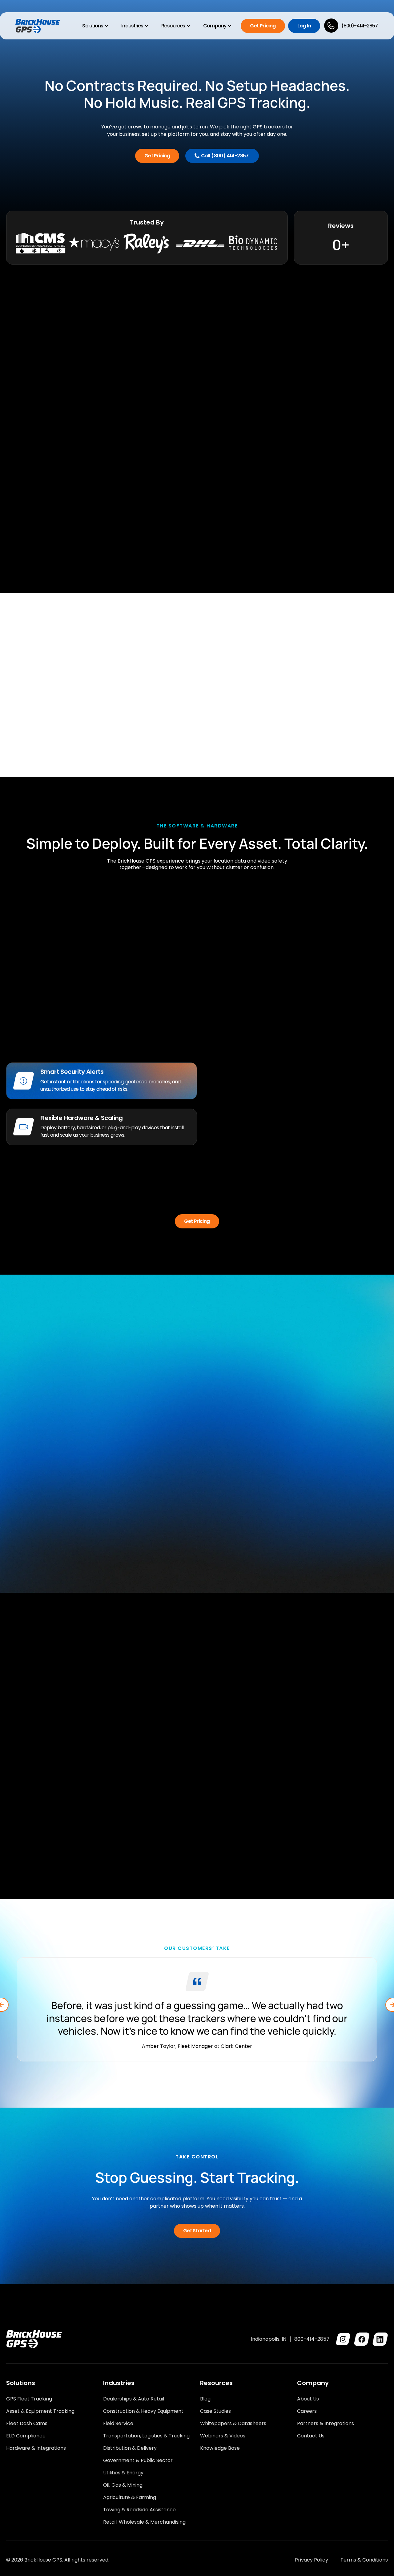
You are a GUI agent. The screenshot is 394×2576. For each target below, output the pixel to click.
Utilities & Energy (123, 2473)
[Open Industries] (147, 26)
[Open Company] (230, 26)
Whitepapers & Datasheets (233, 2424)
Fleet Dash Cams (27, 2424)
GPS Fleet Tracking (29, 2399)
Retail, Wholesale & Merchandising (144, 2522)
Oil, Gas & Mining (123, 2485)
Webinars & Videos (223, 2436)
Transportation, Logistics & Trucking (146, 2436)
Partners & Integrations (326, 2424)
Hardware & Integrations (36, 2448)
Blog (205, 2399)
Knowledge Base (220, 2448)
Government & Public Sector (138, 2461)
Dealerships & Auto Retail (134, 2399)
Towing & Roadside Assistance (139, 2510)
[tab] (102, 1081)
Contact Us (311, 2436)
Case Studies (215, 2411)
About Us (308, 2399)
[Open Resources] (188, 26)
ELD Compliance (26, 2436)
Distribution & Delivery (130, 2448)
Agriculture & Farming (130, 2497)
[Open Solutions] (107, 26)
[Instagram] (343, 2339)
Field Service (118, 2424)
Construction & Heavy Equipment (143, 2411)
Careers (307, 2411)
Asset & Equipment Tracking (40, 2411)
